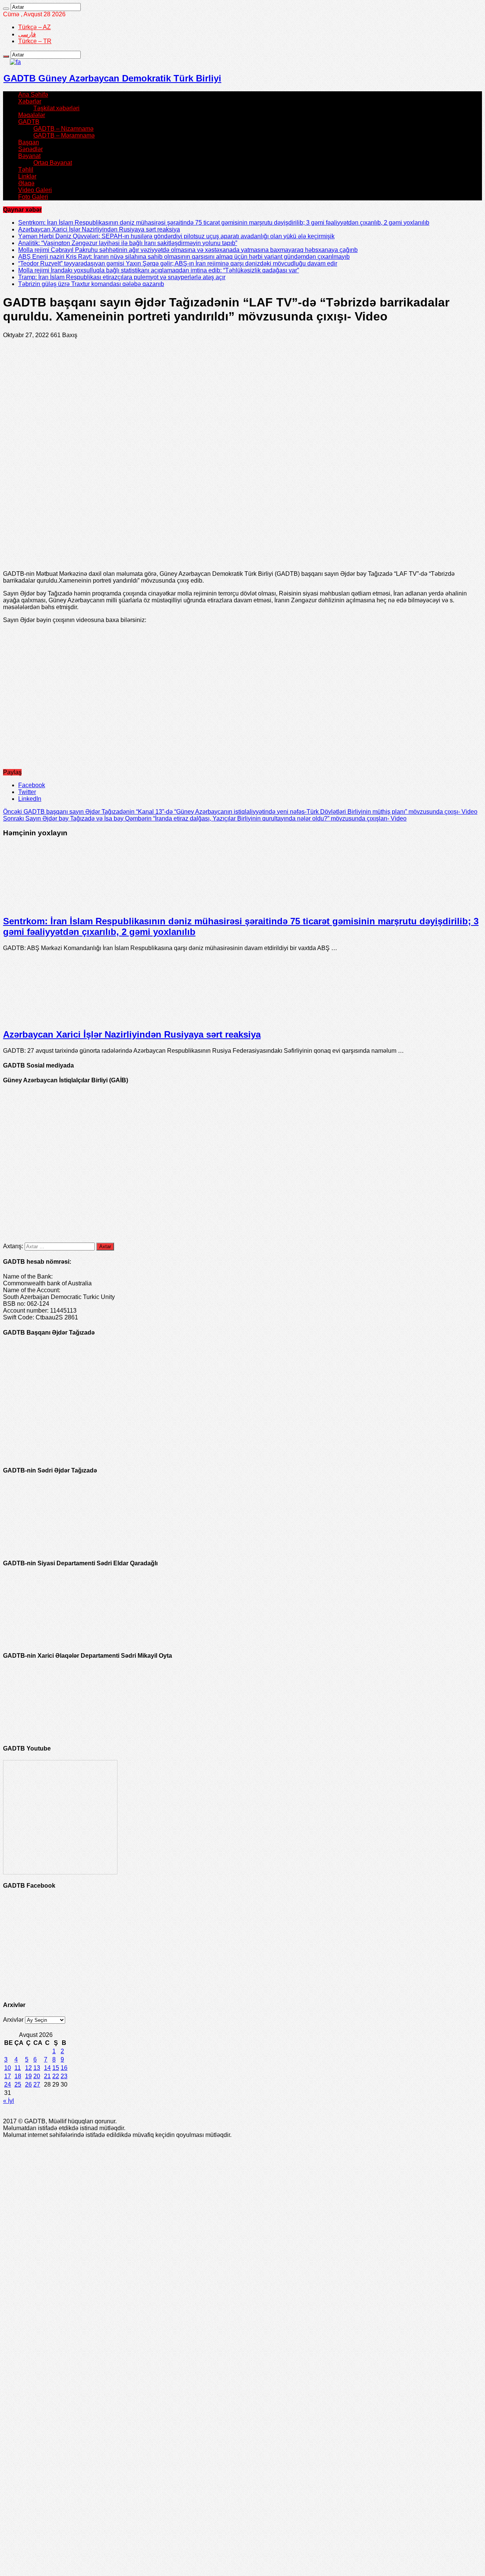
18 (18, 2076)
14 (47, 2068)
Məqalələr (32, 115)
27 (37, 2084)
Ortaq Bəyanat (53, 163)
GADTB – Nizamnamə (63, 129)
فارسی (27, 34)
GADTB (29, 122)
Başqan (29, 142)
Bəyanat (29, 156)
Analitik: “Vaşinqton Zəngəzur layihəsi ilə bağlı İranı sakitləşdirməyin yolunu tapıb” (128, 243)
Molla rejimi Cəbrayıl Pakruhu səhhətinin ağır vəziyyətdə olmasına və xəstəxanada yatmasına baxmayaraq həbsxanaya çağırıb (188, 250)
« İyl (9, 2101)
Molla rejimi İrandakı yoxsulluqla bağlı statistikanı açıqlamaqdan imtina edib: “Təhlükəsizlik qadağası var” (159, 270)
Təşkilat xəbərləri (56, 108)
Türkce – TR (35, 41)
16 (64, 2068)
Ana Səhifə (33, 95)
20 (37, 2076)
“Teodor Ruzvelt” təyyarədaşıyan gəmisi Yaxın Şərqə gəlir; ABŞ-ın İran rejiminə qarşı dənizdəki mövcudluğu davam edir (178, 263)
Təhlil (26, 170)
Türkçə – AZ (34, 27)
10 (8, 2068)
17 (8, 2076)
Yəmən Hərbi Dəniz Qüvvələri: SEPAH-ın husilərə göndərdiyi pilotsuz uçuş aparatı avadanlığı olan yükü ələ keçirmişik (176, 236)
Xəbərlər (30, 101)
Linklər (27, 176)
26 (28, 2084)
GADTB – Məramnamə (64, 135)
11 (18, 2068)
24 (8, 2084)
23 (64, 2076)
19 (28, 2076)
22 (56, 2076)
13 (37, 2068)
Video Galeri (35, 190)
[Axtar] (6, 9)
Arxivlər (13, 2020)
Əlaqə (26, 183)
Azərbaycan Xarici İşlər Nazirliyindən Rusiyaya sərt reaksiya (99, 229)
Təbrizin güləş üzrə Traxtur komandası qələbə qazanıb (91, 284)
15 (56, 2068)
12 (28, 2068)
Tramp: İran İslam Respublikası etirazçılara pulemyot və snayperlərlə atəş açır (122, 277)
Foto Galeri (33, 197)
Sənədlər (31, 149)
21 (47, 2076)
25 (18, 2084)
